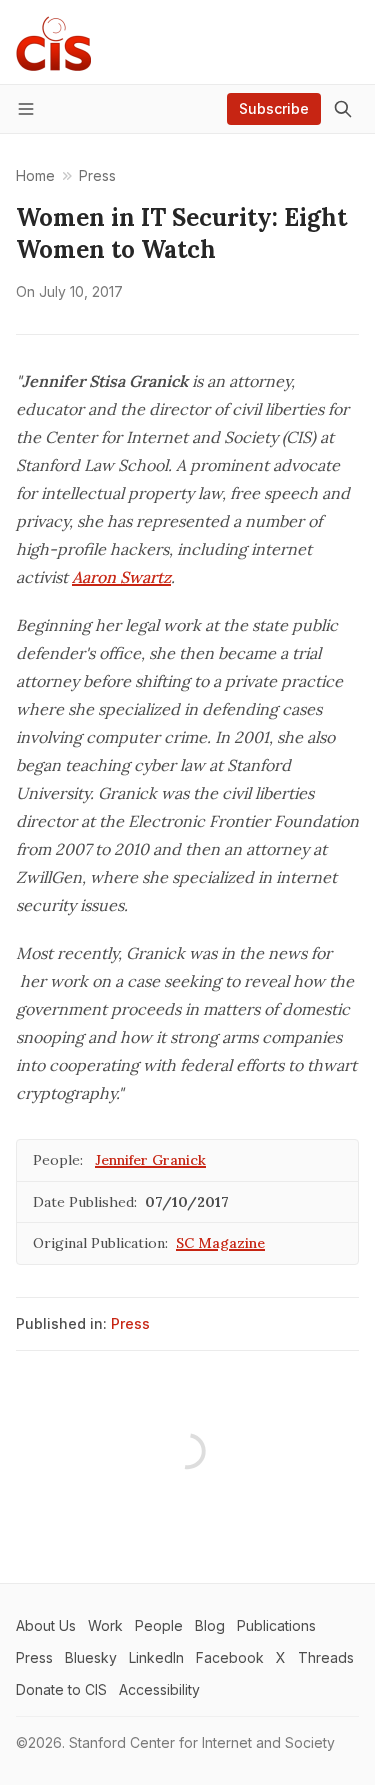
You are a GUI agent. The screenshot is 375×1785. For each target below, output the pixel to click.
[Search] (343, 109)
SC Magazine (220, 1243)
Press (130, 1323)
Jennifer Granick (150, 1160)
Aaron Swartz (121, 577)
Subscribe (274, 108)
